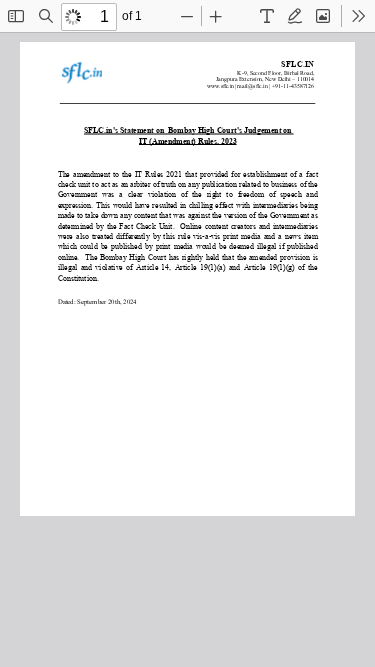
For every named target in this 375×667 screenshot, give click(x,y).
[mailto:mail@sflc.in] (253, 86)
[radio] (267, 16)
